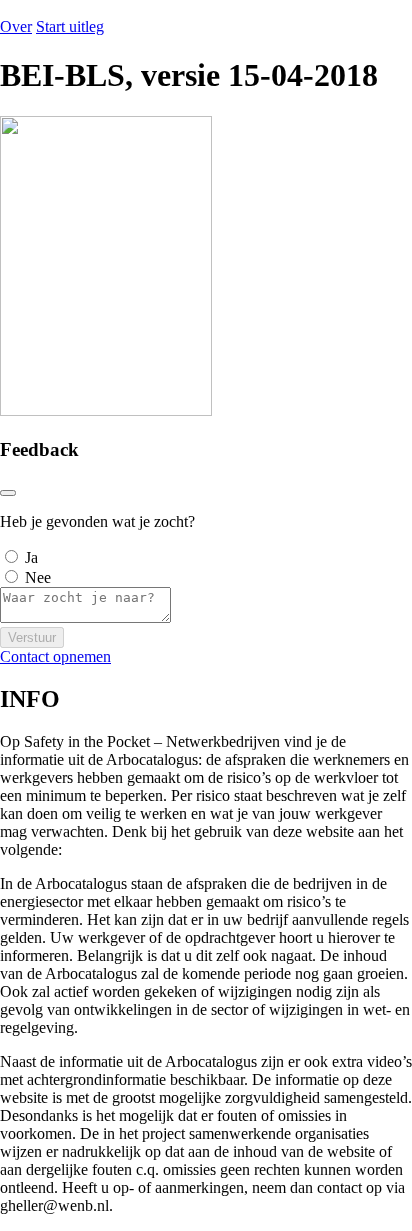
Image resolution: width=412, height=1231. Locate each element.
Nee (38, 577)
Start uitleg (70, 26)
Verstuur (32, 637)
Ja (31, 557)
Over (16, 26)
